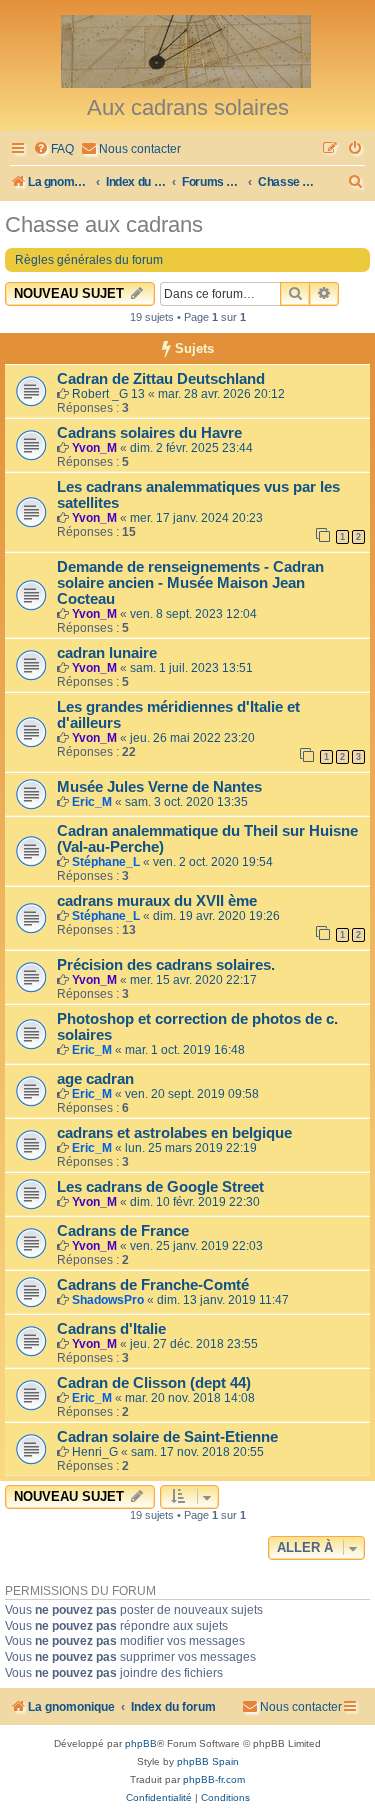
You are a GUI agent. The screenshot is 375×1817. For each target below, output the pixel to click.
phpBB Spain (208, 1761)
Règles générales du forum (89, 260)
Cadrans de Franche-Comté (153, 1285)
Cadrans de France (123, 1231)
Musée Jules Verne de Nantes (159, 787)
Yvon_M (94, 448)
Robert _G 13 (108, 394)
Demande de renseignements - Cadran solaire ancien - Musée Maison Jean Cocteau (190, 583)
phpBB (141, 1743)
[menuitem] (53, 149)
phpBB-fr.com (214, 1779)
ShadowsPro (108, 1300)
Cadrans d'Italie (111, 1329)
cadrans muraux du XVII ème (157, 901)
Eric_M (92, 802)
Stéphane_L (106, 862)
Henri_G (95, 1452)
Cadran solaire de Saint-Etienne (167, 1437)
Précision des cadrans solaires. (166, 965)
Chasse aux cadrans (104, 224)
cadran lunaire (107, 653)
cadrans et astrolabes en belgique (174, 1133)
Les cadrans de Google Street (160, 1187)
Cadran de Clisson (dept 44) (154, 1383)
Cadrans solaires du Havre (149, 433)
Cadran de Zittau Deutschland (161, 379)
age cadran (95, 1079)
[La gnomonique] (187, 50)
